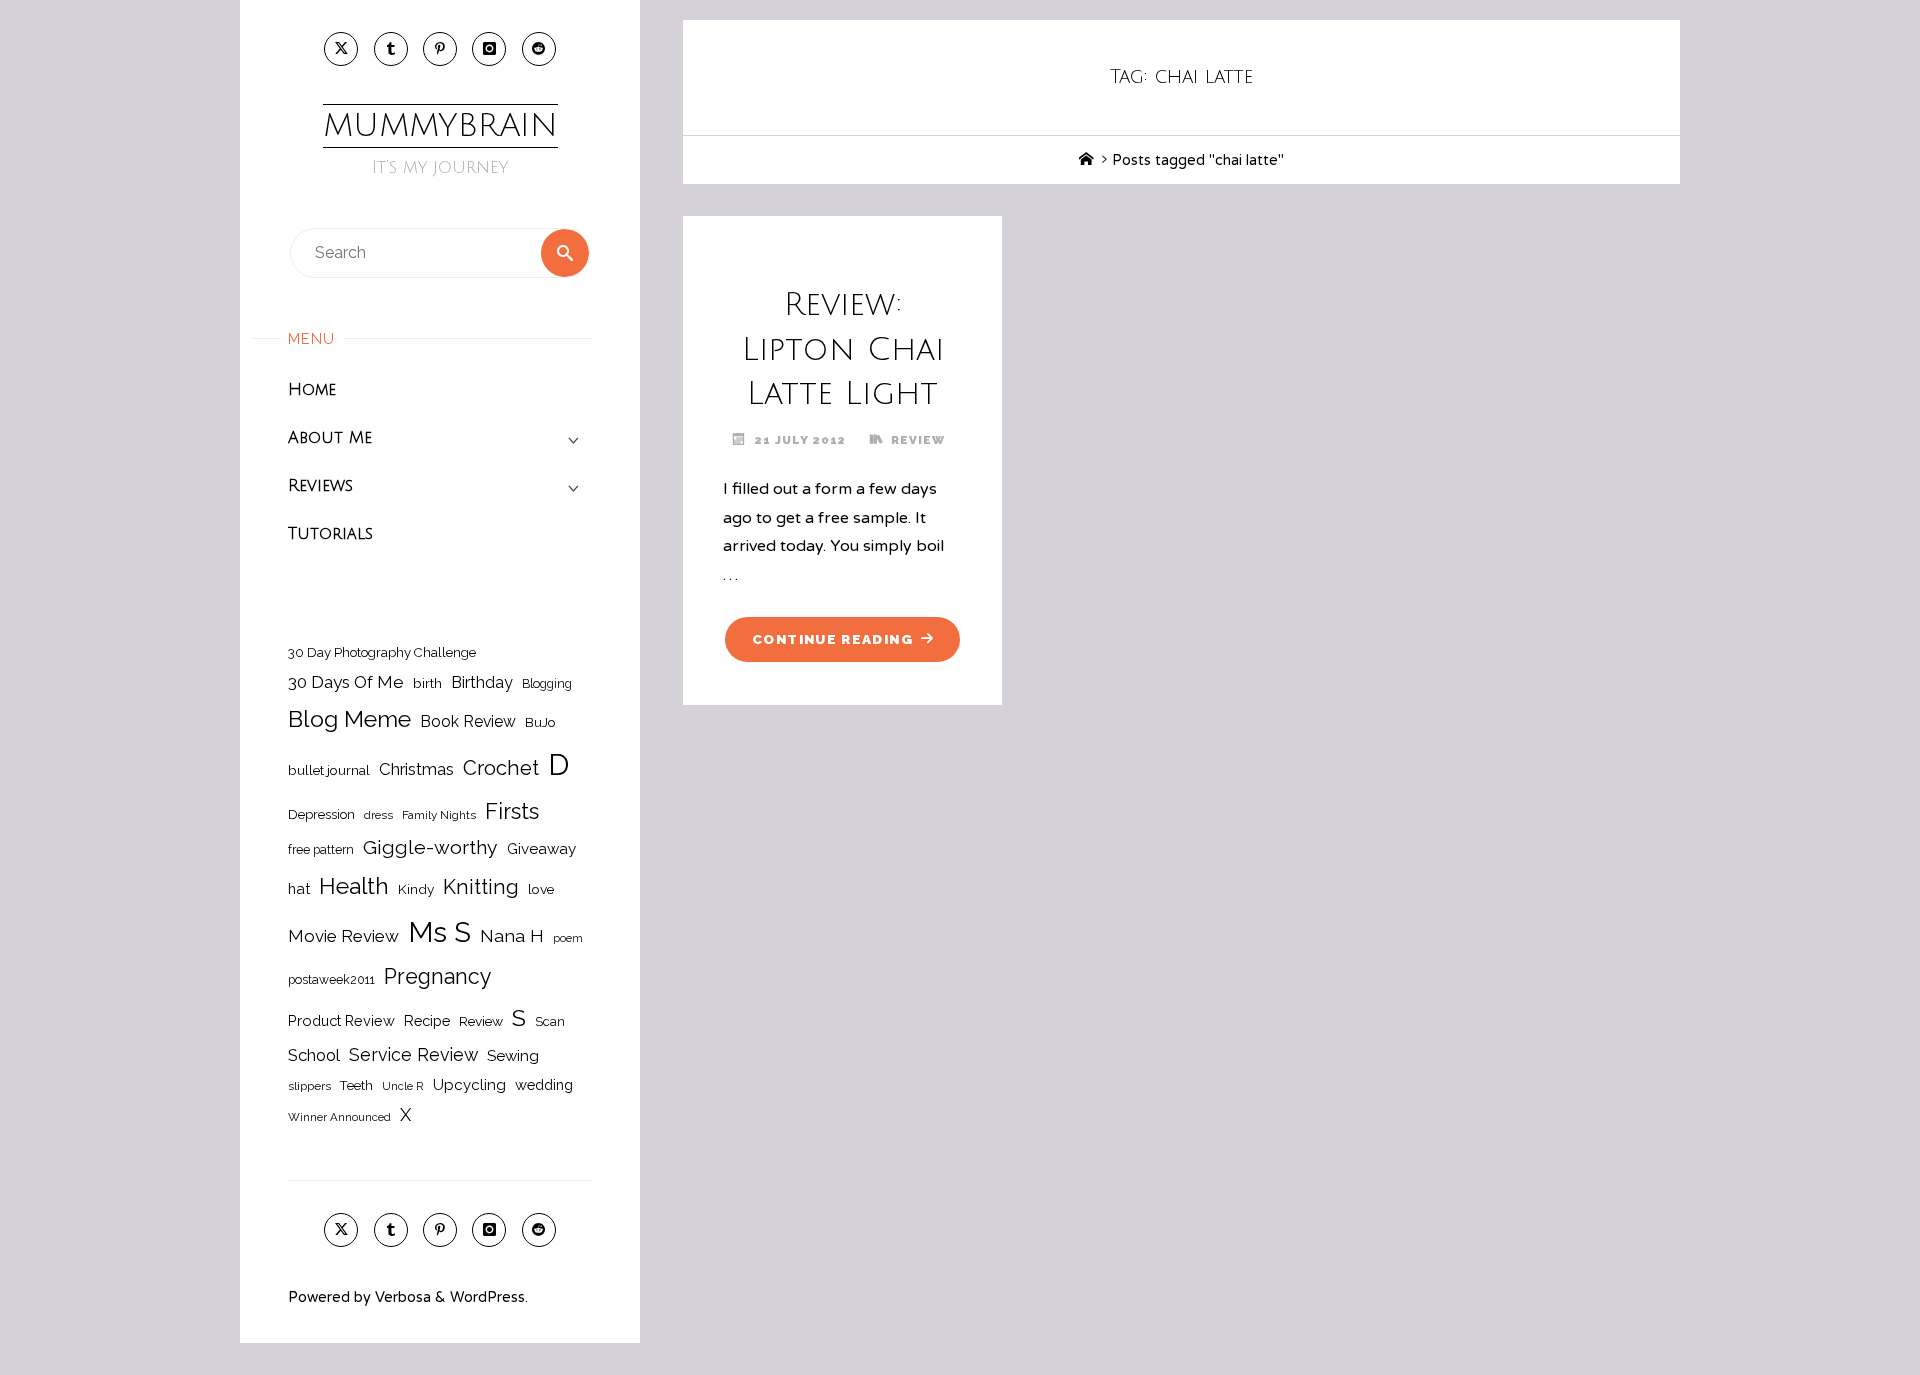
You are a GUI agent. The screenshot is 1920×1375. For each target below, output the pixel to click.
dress (378, 815)
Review (481, 1021)
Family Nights (439, 815)
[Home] (1086, 160)
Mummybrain (440, 125)
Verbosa (401, 1297)
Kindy (416, 889)
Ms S (439, 932)
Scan (550, 1021)
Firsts (512, 811)
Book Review (468, 721)
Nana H (512, 935)
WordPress (487, 1297)
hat (299, 888)
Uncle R (403, 1086)
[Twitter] (341, 49)
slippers (309, 1086)
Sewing (513, 1056)
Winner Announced (339, 1117)
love (541, 889)
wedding (544, 1084)
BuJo (540, 722)
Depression (321, 814)
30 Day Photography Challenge (382, 652)
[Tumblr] (391, 49)
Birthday (482, 682)
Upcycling (469, 1085)
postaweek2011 (331, 979)
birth (427, 683)
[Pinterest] (440, 49)
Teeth (356, 1085)
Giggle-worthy (430, 847)
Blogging (547, 683)
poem (568, 938)
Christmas (416, 769)
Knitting (481, 887)
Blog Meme (349, 718)
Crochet (501, 768)
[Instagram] (489, 49)
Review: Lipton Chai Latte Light (843, 349)
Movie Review (343, 936)
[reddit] (539, 49)
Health (354, 886)
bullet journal (329, 770)
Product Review (341, 1020)
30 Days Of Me (346, 682)
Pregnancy (438, 976)
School (314, 1055)
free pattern (321, 849)
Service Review (413, 1054)
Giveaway (541, 849)
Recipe (427, 1020)
